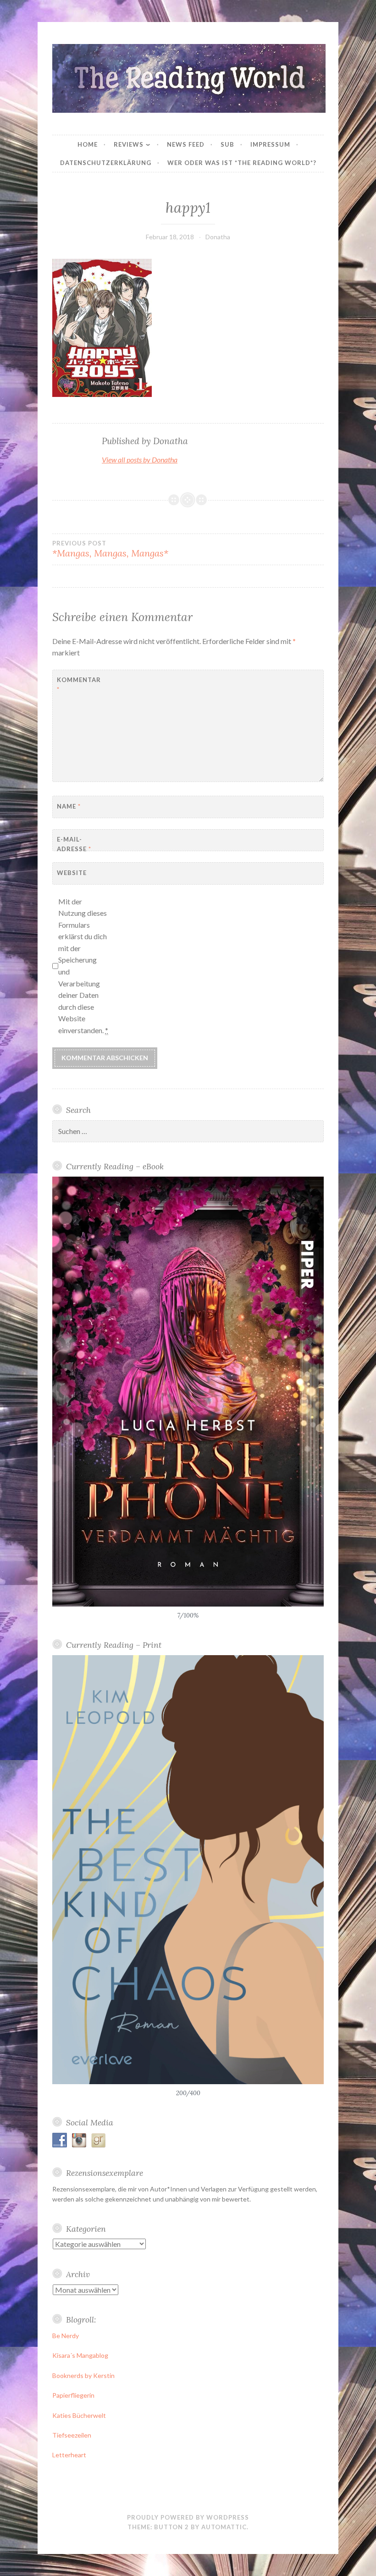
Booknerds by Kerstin (83, 2375)
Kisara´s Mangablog (80, 2355)
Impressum (270, 144)
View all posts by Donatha (140, 460)
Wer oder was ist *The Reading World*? (242, 163)
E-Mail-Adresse (74, 844)
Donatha (218, 237)
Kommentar (79, 685)
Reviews (129, 144)
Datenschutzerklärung (106, 163)
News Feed (186, 144)
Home (88, 144)
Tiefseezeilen (72, 2435)
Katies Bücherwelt (79, 2415)
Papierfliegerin (73, 2395)
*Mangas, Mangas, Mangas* (110, 549)
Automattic (224, 2527)
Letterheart (69, 2455)
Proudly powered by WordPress (188, 2517)
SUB (227, 144)
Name (69, 806)
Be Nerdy (66, 2336)
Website (72, 873)
